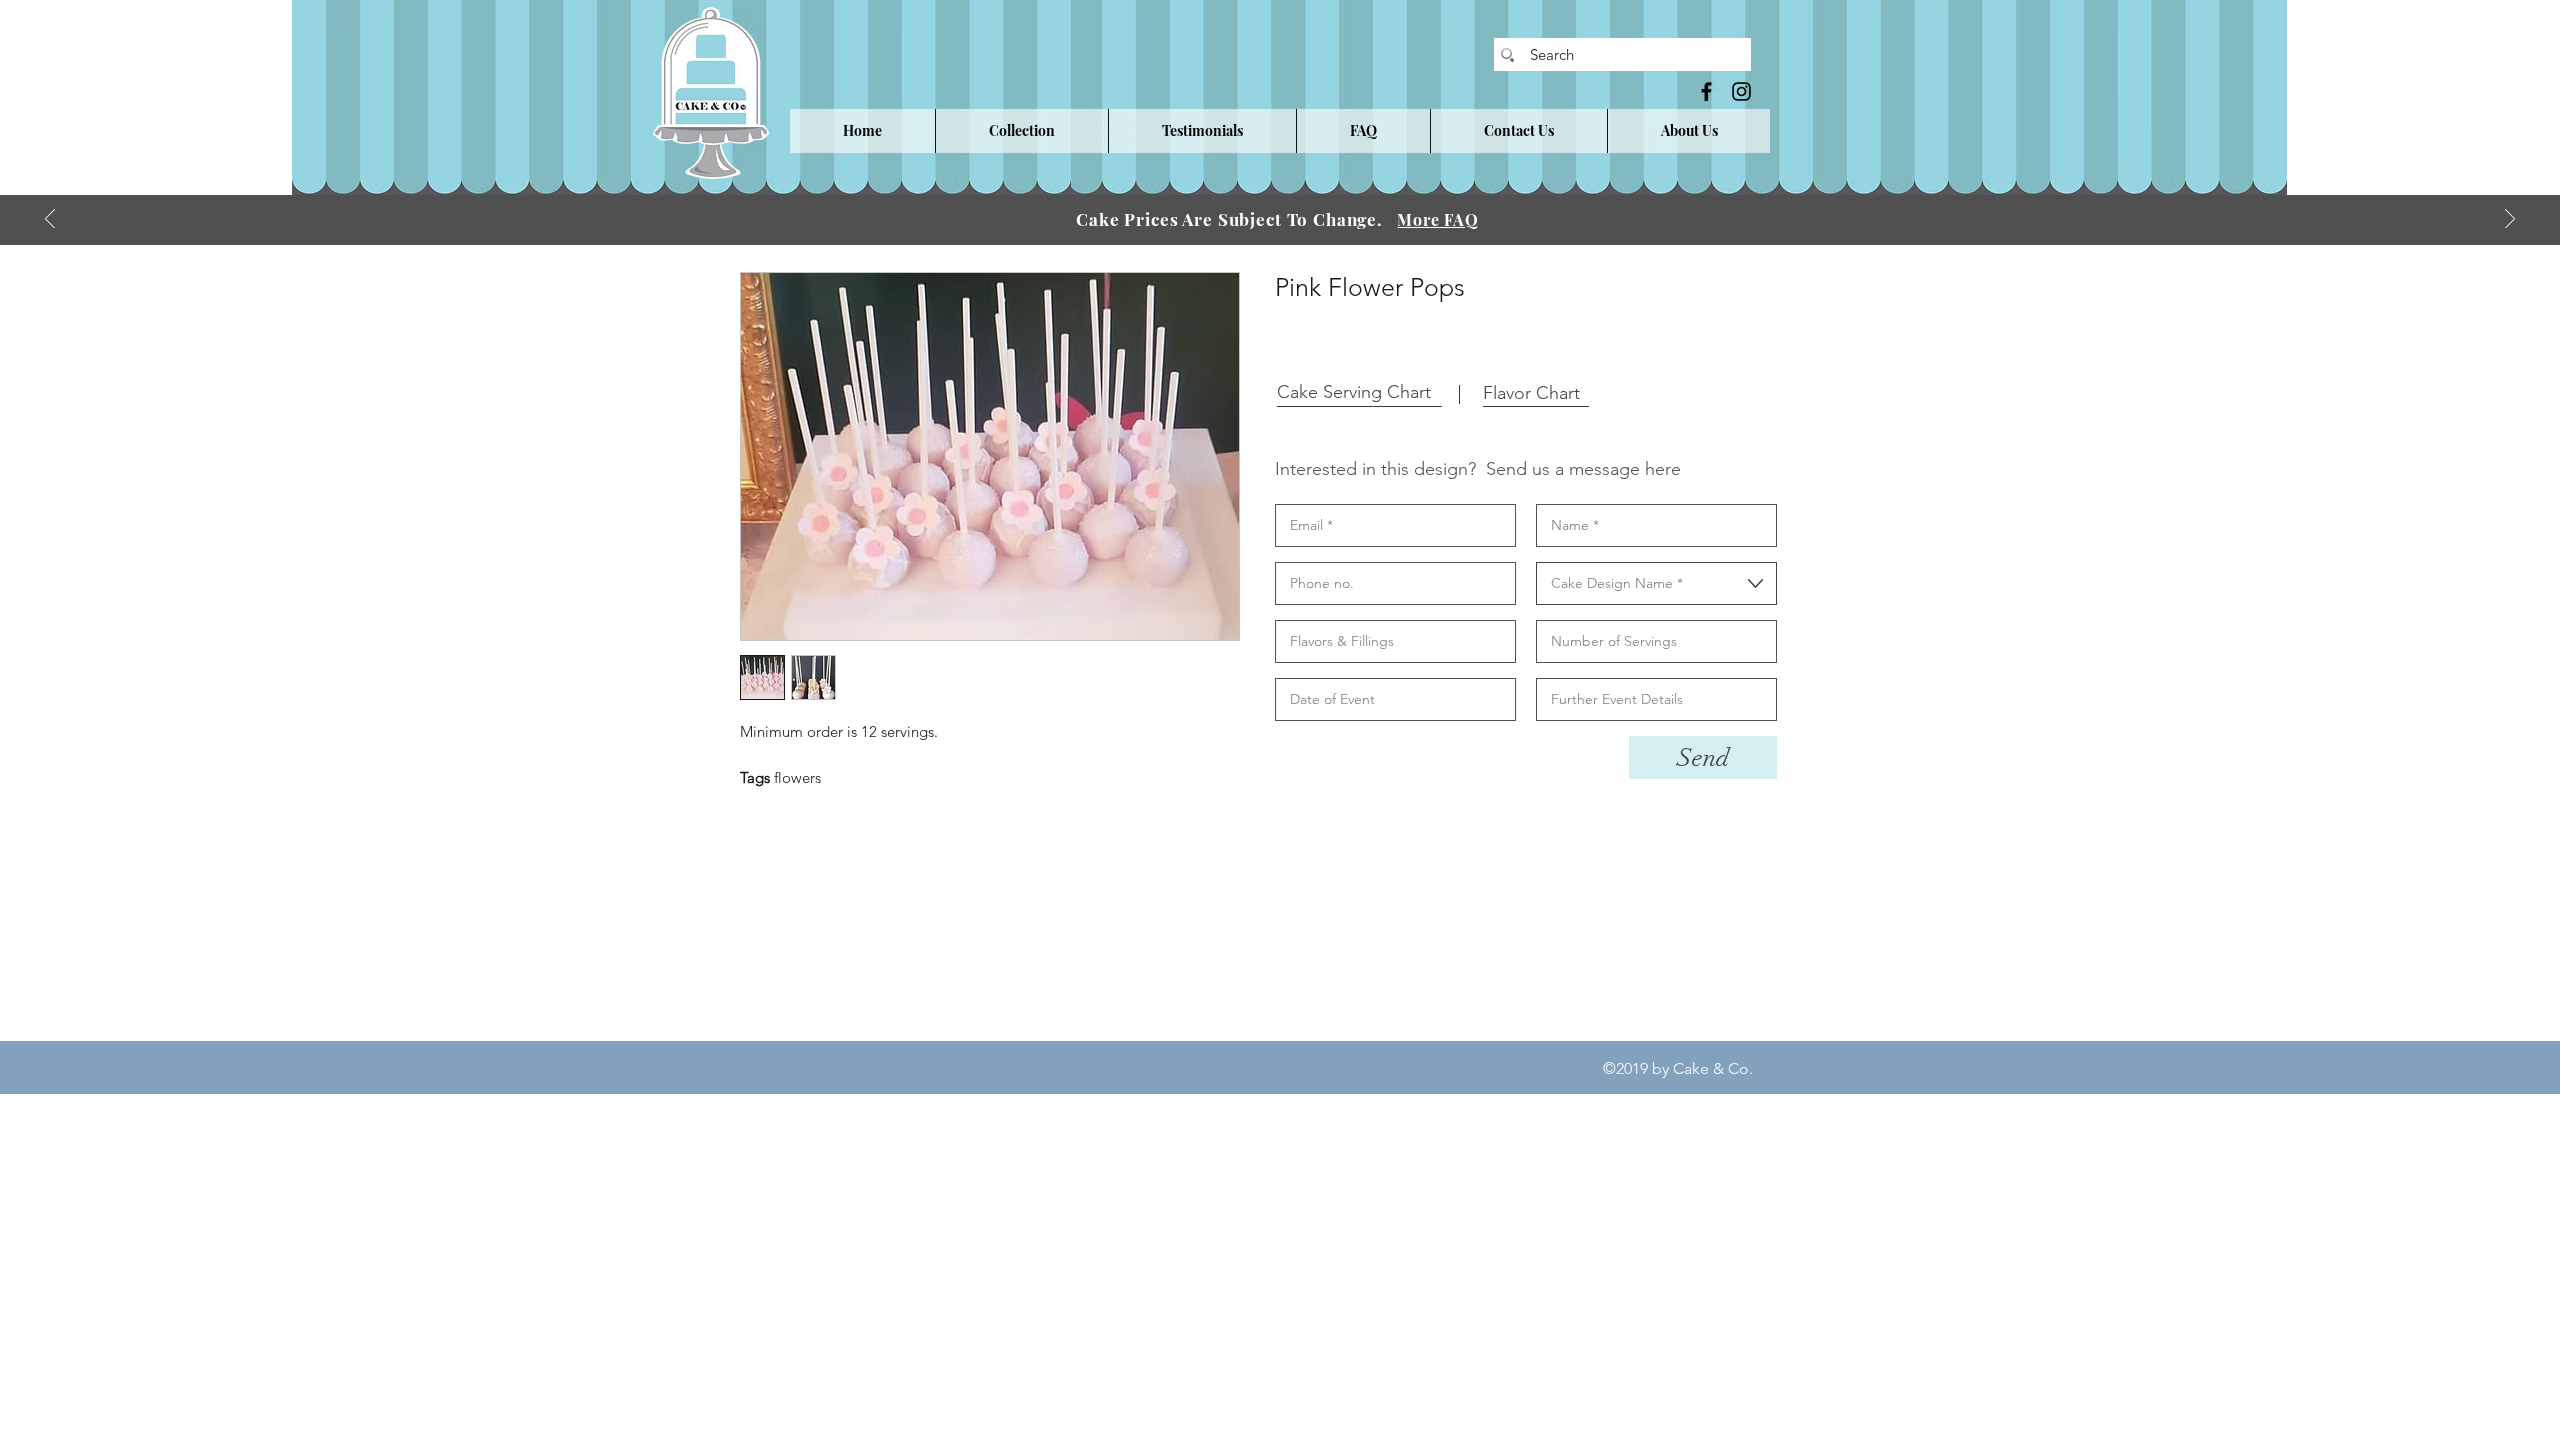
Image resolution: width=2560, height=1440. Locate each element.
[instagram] (1741, 91)
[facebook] (1706, 91)
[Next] (2510, 220)
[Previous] (50, 220)
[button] (1021, 131)
